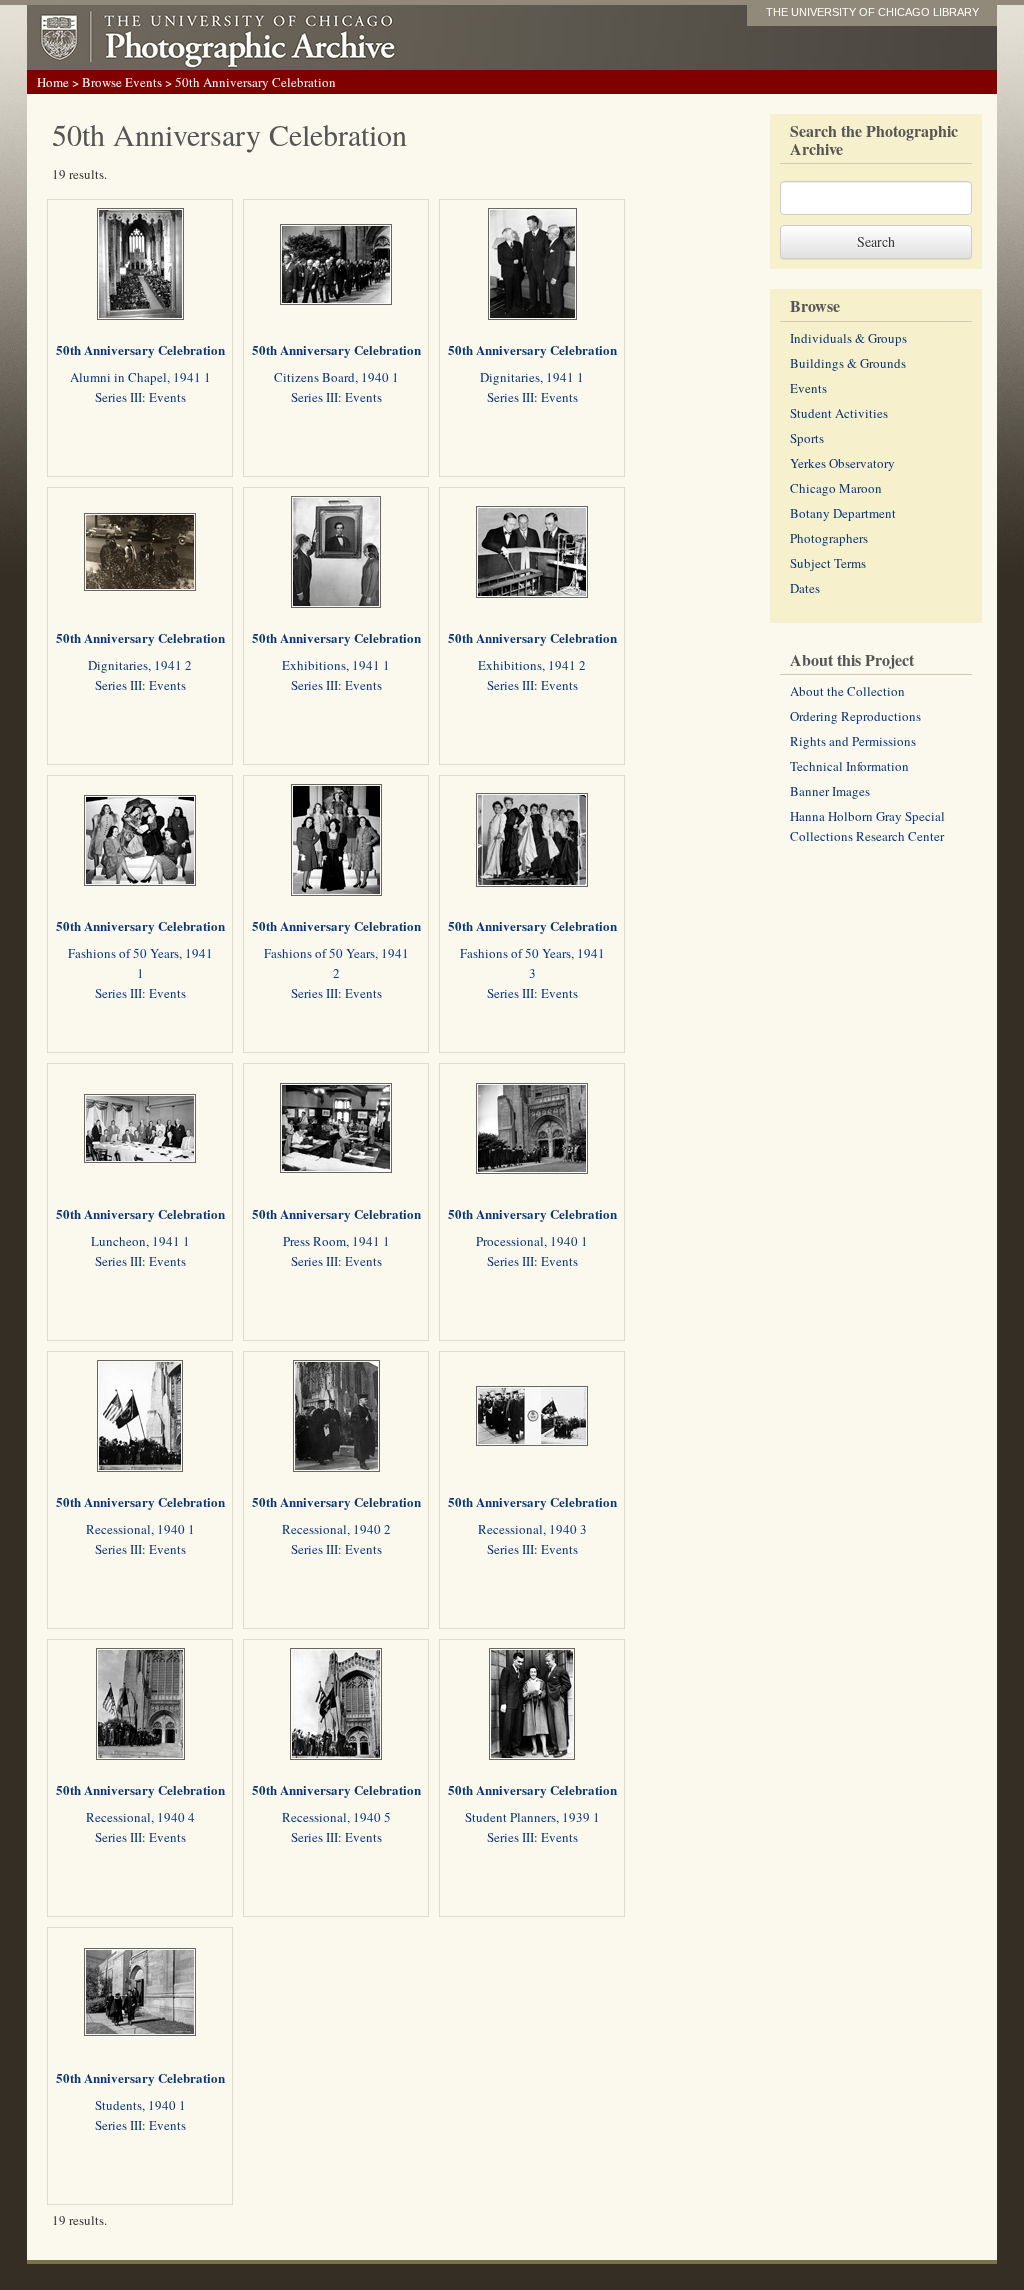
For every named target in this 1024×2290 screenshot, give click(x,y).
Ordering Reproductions (855, 716)
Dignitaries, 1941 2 (140, 665)
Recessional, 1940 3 (532, 1529)
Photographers (829, 538)
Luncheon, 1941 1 (140, 1241)
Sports (807, 438)
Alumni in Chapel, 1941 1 (140, 377)
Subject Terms (828, 563)
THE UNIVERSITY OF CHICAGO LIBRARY (872, 12)
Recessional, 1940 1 (140, 1529)
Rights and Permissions (853, 741)
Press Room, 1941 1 (336, 1241)
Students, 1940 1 (140, 2105)
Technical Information (849, 766)
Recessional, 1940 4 (140, 1817)
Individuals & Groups (848, 338)
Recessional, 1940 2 (336, 1529)
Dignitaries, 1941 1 (532, 377)
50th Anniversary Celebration (140, 349)
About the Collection (847, 691)
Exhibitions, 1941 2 (532, 665)
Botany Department (843, 513)
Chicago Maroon (836, 488)
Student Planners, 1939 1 (532, 1817)
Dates (805, 588)
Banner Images (830, 791)
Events (808, 388)
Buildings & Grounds (848, 363)
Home (53, 82)
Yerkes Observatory (842, 463)
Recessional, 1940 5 (336, 1817)
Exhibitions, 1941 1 (336, 665)
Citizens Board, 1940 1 (336, 377)
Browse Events (122, 82)
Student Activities (839, 413)
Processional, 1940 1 (532, 1241)
